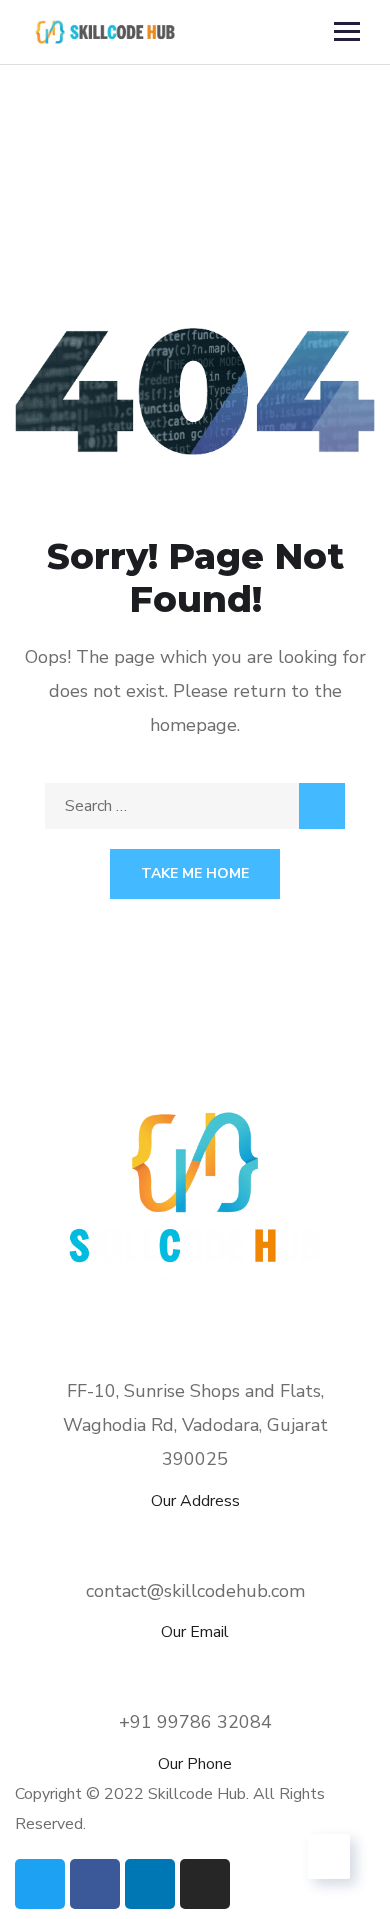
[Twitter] (40, 1884)
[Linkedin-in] (150, 1884)
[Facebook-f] (95, 1884)
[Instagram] (205, 1884)
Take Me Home (195, 873)
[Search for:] (195, 806)
